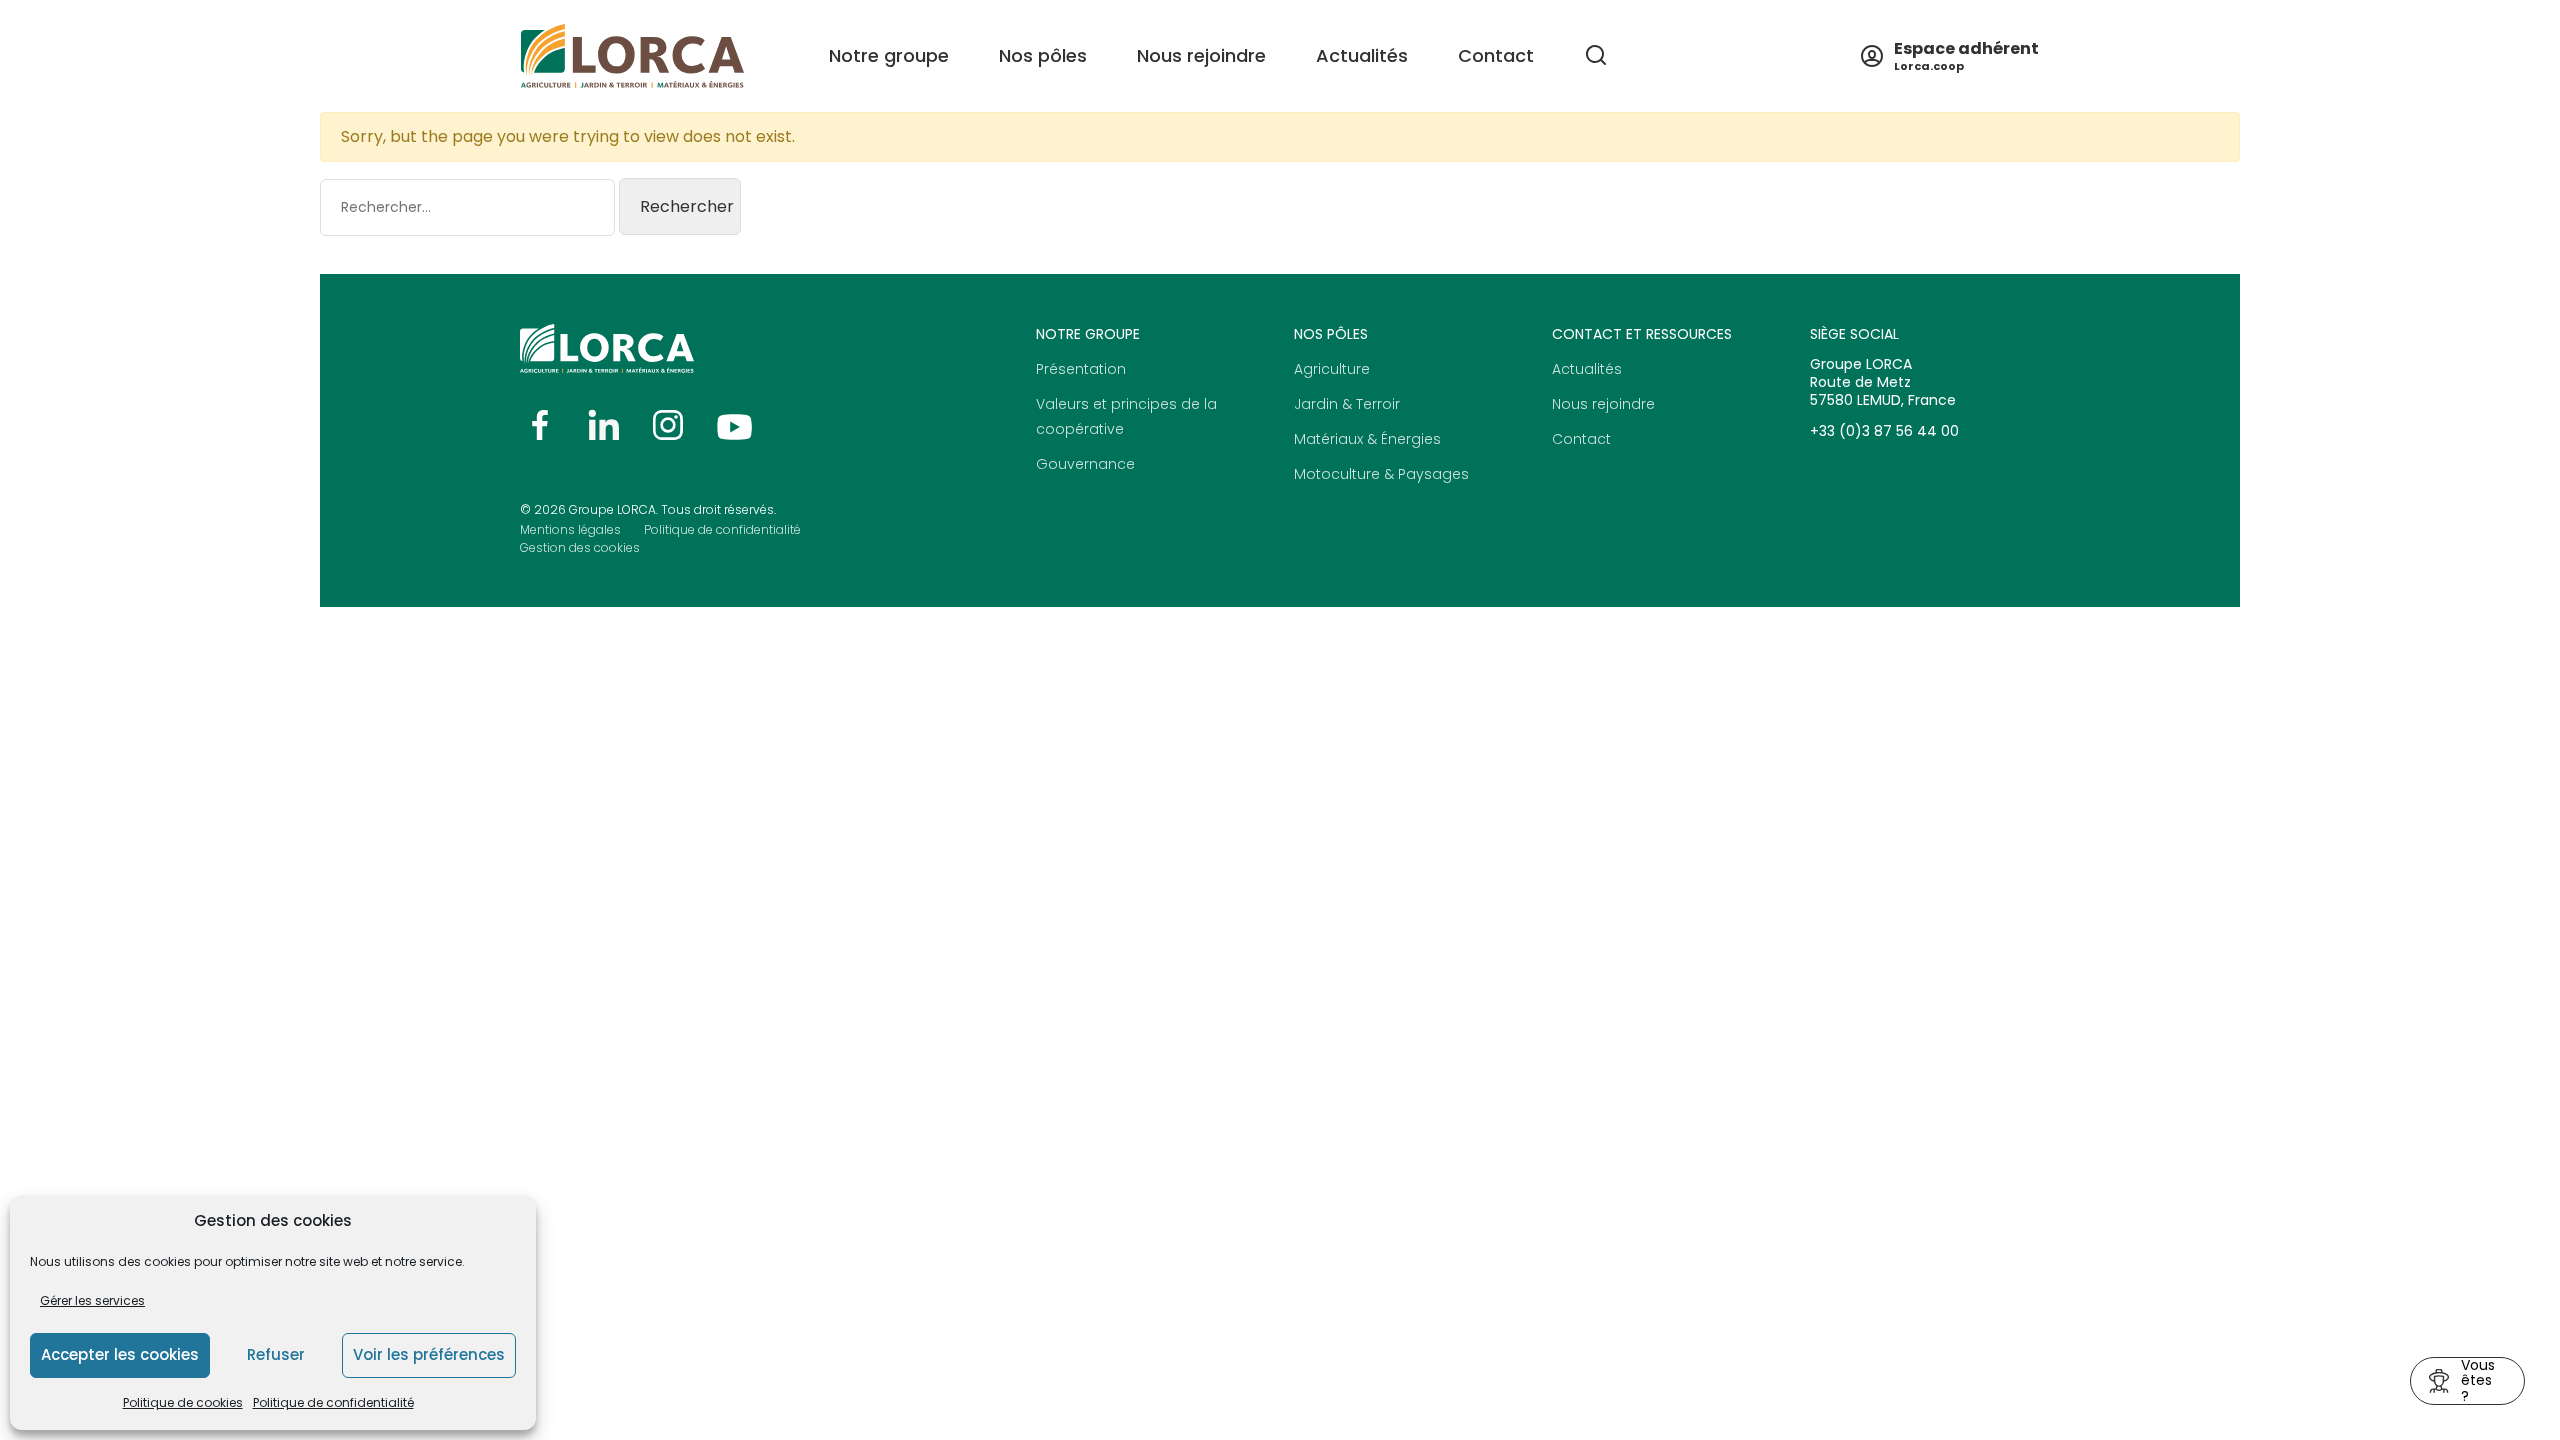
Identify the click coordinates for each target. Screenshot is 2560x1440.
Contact (1496, 55)
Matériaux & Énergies (1367, 439)
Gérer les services (92, 1300)
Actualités (1362, 55)
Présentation (1081, 369)
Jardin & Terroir (1347, 404)
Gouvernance (1085, 464)
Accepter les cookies (120, 1354)
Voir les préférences (429, 1354)
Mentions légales (570, 529)
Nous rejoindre (1603, 404)
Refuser (276, 1354)
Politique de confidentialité (333, 1402)
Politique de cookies (183, 1402)
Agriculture (1332, 369)
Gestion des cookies (580, 547)
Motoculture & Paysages (1381, 474)
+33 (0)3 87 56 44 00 (1884, 431)
